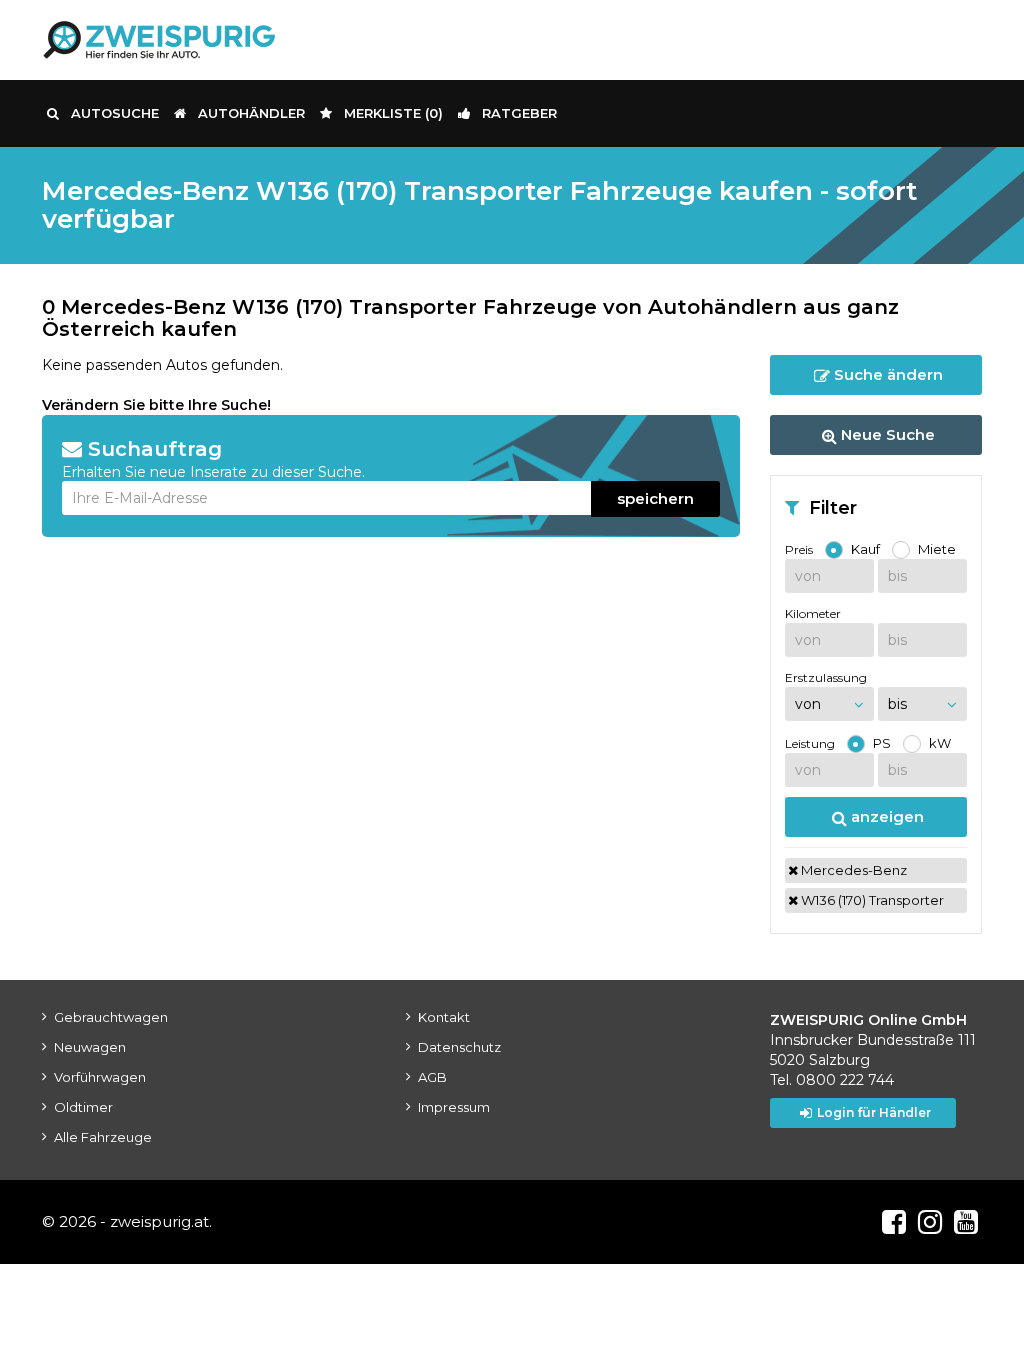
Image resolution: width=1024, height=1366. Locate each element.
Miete (937, 549)
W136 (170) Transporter (871, 900)
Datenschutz (459, 1047)
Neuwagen (90, 1047)
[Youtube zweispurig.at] (966, 1222)
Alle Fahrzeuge (103, 1137)
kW (940, 743)
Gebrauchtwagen (111, 1017)
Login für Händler (874, 1112)
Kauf (865, 549)
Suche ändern (886, 374)
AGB (432, 1077)
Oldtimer (83, 1107)
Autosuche (115, 113)
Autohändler (251, 113)
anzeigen (885, 816)
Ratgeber (519, 113)
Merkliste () (393, 113)
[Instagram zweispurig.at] (930, 1222)
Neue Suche (886, 434)
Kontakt (444, 1017)
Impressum (454, 1107)
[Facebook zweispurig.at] (894, 1222)
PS (882, 743)
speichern (655, 498)
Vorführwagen (100, 1077)
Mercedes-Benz (852, 870)
